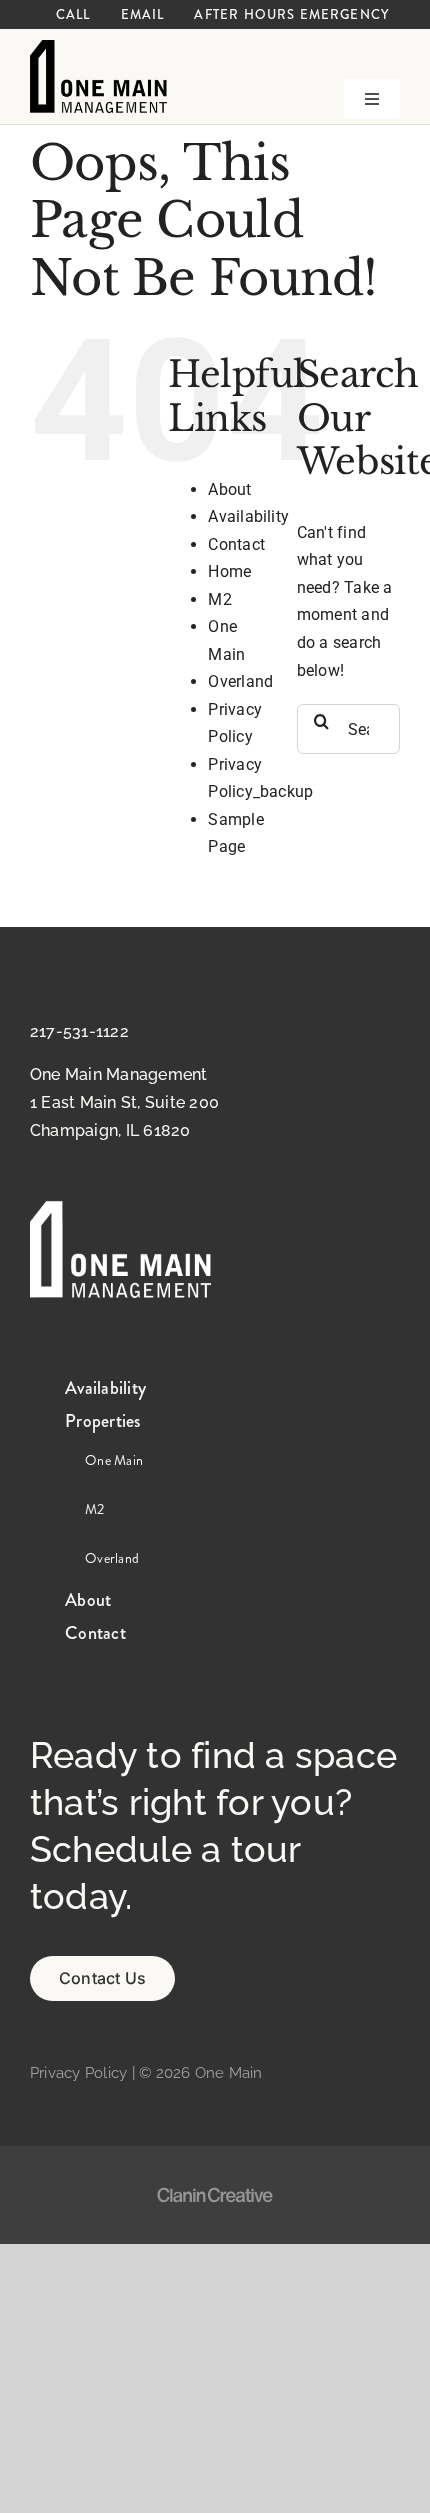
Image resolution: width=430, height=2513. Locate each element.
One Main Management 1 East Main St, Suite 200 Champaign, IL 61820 (124, 1102)
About (229, 489)
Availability (248, 516)
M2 (219, 599)
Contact (236, 544)
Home (229, 571)
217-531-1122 (79, 1031)
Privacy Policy (78, 2073)
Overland (240, 681)
